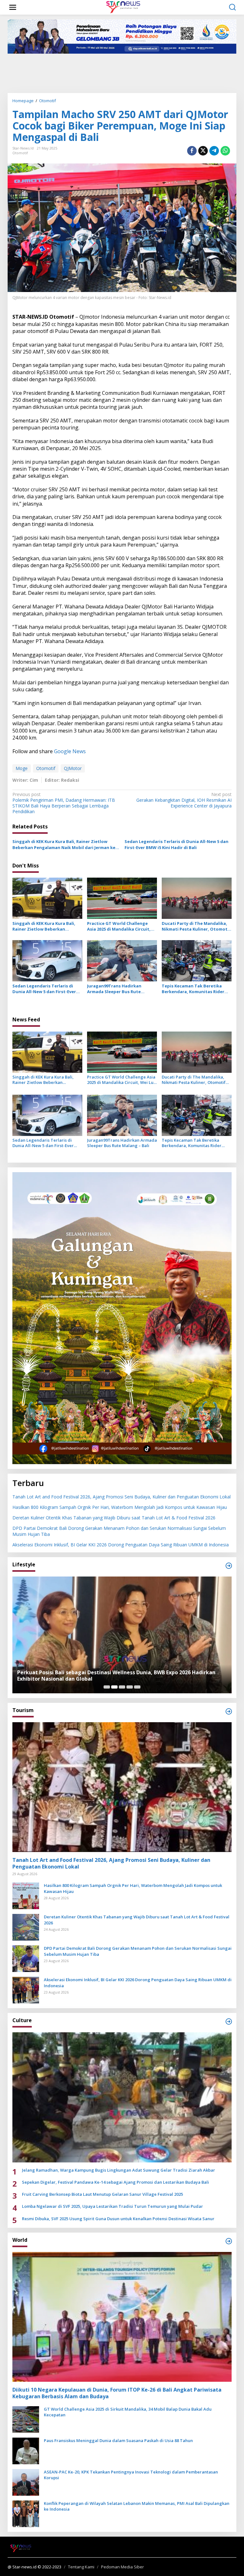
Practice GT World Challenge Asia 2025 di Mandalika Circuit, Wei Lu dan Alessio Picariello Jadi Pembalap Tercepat (122, 926)
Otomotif (20, 153)
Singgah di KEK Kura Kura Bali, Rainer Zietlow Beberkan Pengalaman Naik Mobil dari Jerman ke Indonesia (64, 844)
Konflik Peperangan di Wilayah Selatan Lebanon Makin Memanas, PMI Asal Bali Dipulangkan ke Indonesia (137, 2506)
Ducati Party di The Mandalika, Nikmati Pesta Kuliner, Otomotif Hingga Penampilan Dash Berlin (196, 926)
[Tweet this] (203, 151)
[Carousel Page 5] (137, 1687)
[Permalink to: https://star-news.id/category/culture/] (229, 2022)
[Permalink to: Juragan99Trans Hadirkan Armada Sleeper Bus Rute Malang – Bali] (122, 960)
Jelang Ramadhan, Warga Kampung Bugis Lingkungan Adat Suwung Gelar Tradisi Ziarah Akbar (119, 2170)
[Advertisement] (123, 73)
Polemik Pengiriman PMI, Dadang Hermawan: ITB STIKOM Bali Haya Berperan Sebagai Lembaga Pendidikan (64, 803)
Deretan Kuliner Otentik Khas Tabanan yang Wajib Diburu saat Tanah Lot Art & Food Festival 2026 (114, 1518)
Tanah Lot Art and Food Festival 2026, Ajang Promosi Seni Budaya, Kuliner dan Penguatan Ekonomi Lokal (122, 1497)
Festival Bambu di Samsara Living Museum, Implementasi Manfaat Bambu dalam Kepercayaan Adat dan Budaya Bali (121, 1676)
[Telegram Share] (214, 151)
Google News (70, 751)
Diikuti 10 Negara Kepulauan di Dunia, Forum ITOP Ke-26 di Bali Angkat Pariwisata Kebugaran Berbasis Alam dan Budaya (117, 2393)
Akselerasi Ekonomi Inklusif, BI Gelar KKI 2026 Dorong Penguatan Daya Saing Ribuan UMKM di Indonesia (121, 1545)
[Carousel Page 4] (130, 1687)
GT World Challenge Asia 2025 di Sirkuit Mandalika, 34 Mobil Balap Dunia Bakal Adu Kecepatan (128, 2412)
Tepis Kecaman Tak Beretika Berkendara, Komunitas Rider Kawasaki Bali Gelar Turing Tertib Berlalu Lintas (193, 989)
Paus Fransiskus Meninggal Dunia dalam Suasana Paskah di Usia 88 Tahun (118, 2440)
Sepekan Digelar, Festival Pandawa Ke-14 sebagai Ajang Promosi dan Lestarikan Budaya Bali (115, 2182)
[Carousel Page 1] (107, 1687)
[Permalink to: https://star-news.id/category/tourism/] (229, 1711)
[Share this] (192, 151)
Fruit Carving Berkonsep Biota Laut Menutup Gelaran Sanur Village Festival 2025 (102, 2194)
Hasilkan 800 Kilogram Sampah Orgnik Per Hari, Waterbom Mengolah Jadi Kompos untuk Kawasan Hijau (120, 1507)
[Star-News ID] (123, 7)
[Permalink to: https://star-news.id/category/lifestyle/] (229, 1566)
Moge (22, 768)
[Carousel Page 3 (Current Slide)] (122, 1687)
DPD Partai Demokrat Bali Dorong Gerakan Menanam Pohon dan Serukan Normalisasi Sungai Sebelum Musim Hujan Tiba (119, 1531)
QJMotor (73, 768)
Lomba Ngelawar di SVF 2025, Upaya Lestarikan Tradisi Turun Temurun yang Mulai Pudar (112, 2206)
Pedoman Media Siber (122, 2567)
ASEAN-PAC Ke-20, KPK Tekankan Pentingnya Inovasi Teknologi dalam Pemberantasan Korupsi (131, 2475)
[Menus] (13, 7)
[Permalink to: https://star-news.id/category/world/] (229, 2241)
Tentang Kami (81, 2567)
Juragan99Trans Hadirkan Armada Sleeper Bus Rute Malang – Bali (114, 989)
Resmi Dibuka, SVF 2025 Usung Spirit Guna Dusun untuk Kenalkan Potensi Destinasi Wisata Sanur (118, 2219)
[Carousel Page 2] (114, 1687)
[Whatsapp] (225, 151)
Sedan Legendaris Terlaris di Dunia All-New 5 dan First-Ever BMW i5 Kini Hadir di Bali (176, 844)
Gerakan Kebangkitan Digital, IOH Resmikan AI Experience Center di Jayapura (184, 800)
